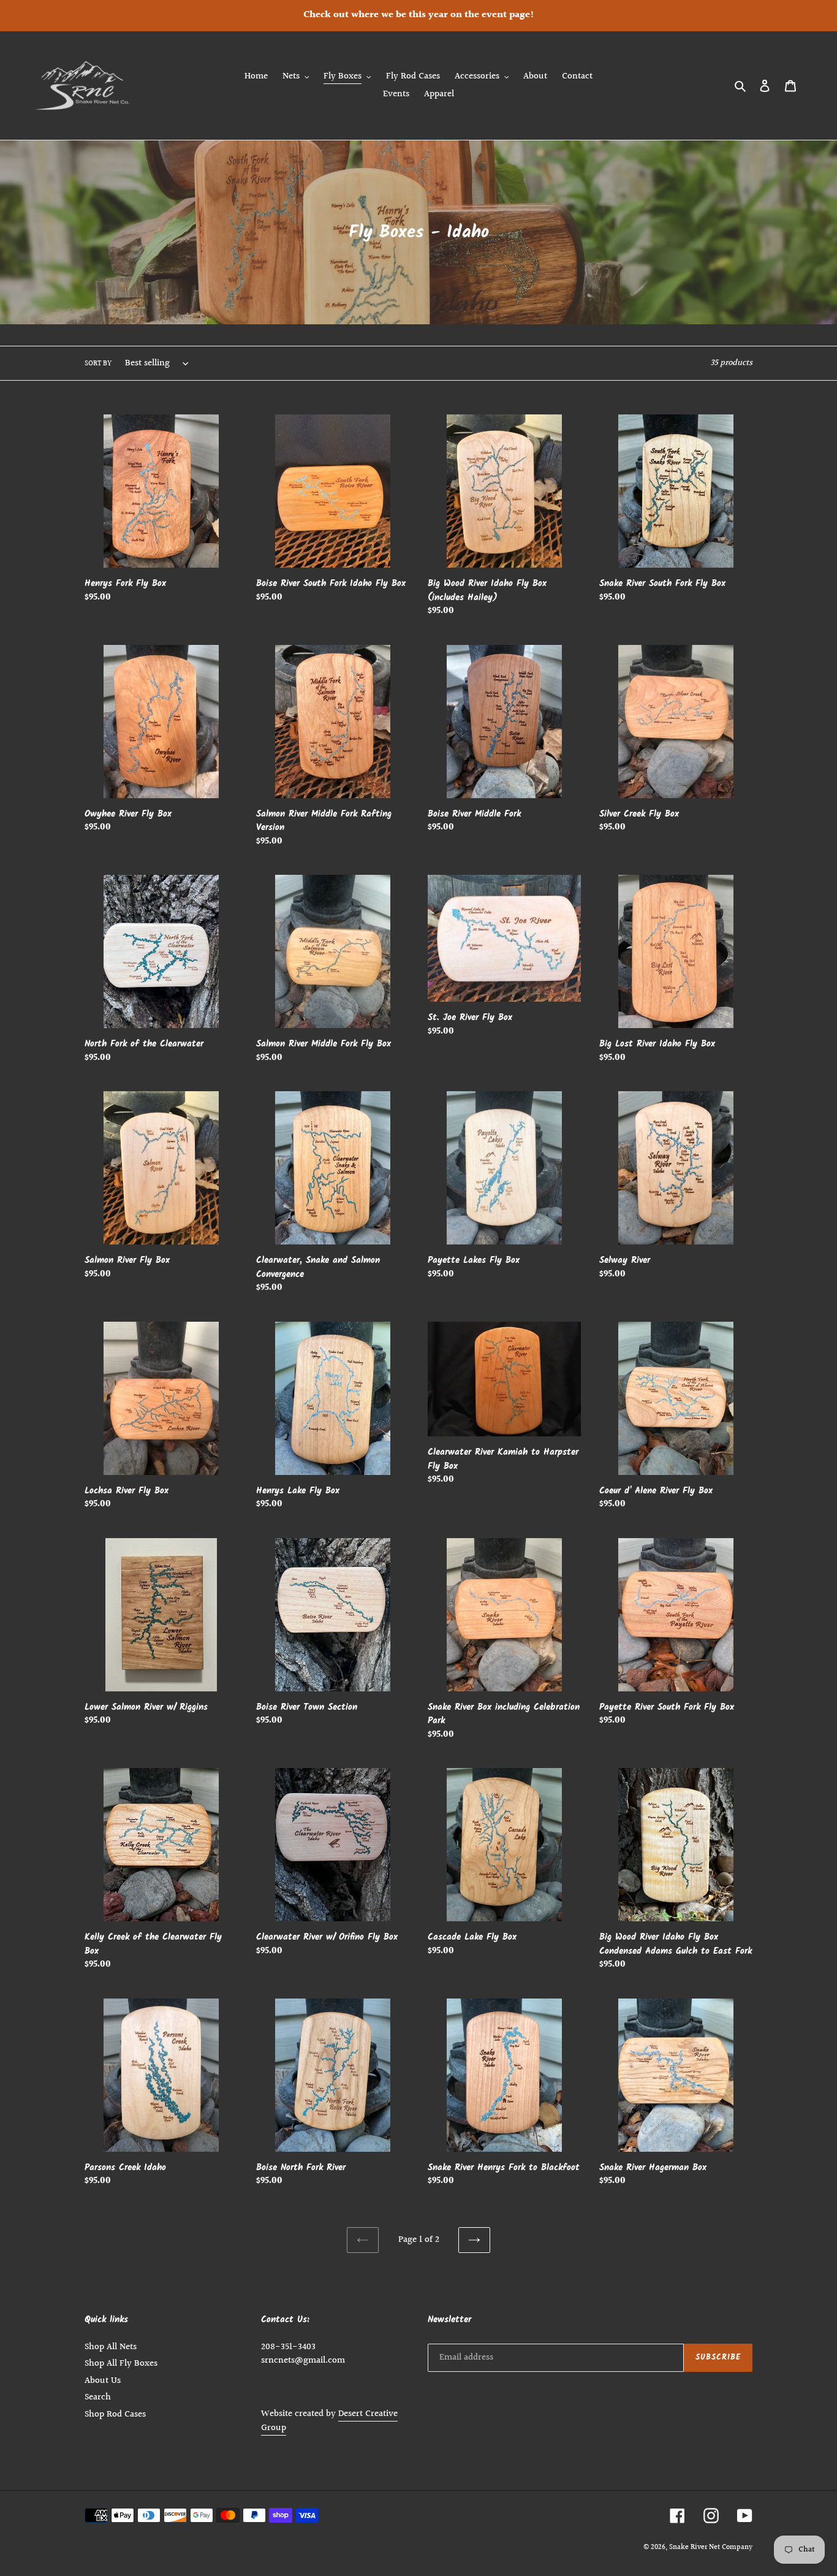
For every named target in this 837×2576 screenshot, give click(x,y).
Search (98, 2397)
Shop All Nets (111, 2347)
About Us (103, 2381)
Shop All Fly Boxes (121, 2364)
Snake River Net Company (711, 2547)
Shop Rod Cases (115, 2414)
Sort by (98, 364)
